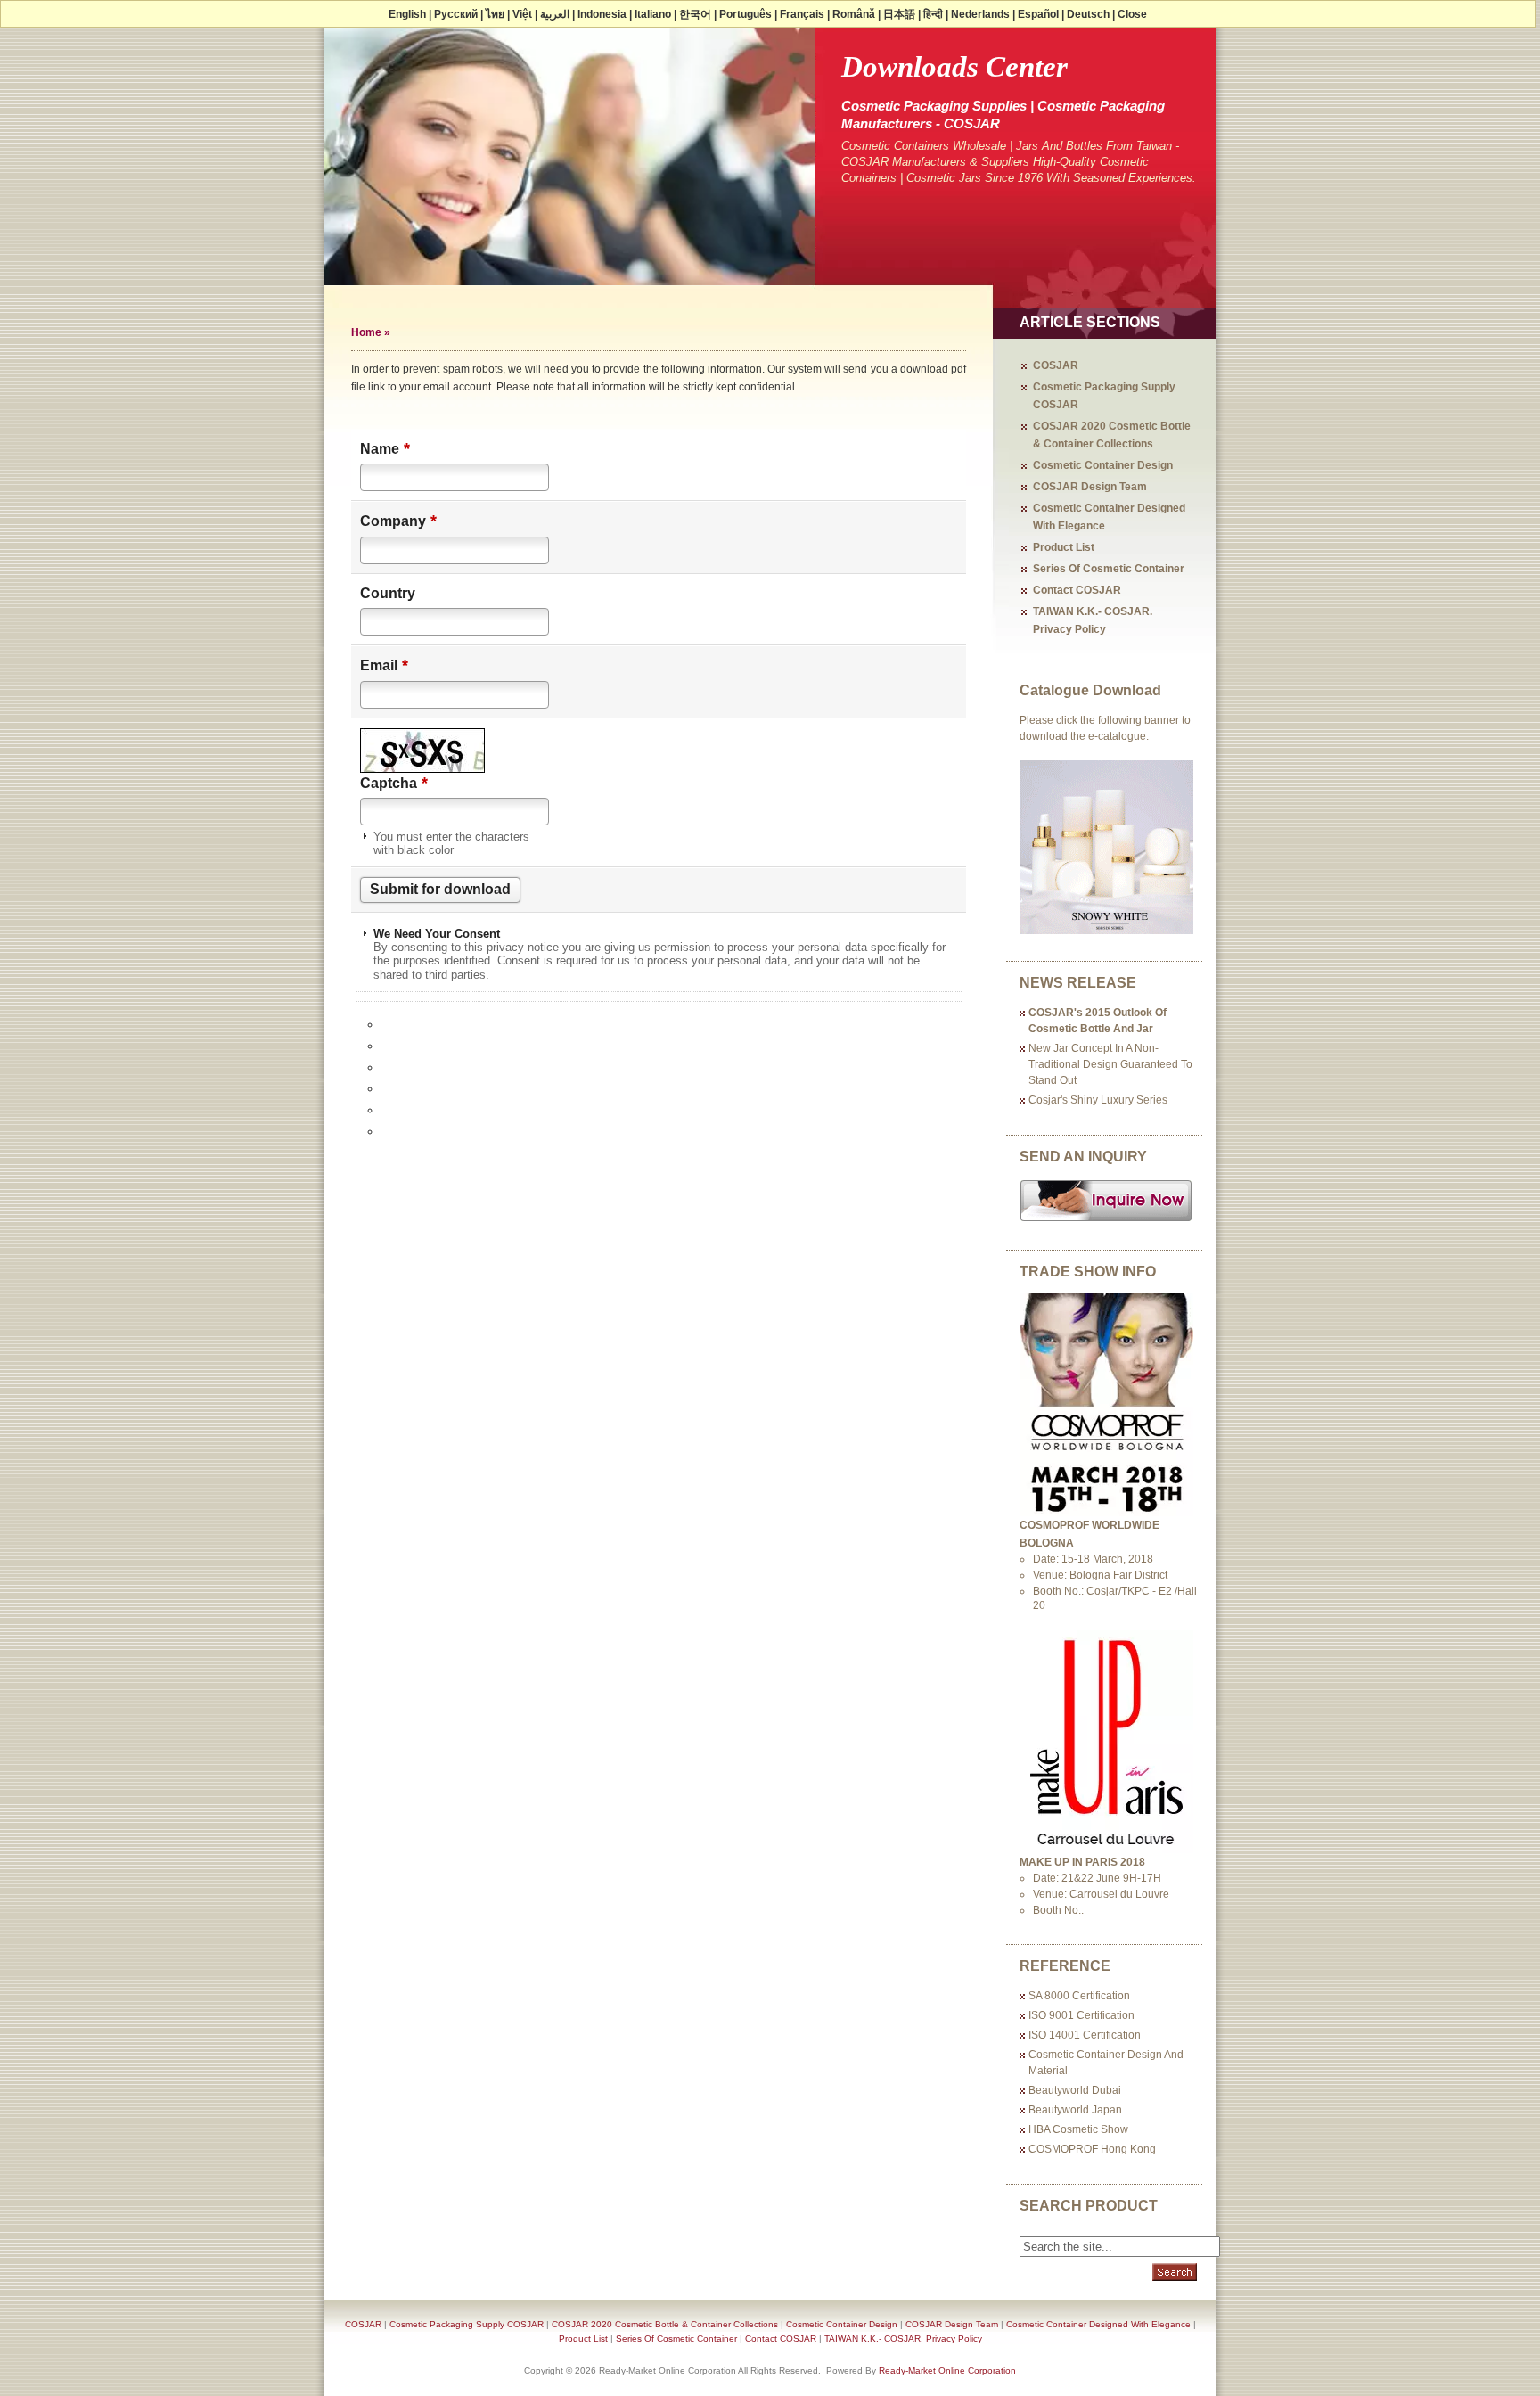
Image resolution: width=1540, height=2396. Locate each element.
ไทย (495, 14)
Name (385, 448)
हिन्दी (933, 14)
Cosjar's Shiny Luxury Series (1098, 1100)
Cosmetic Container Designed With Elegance (1098, 2324)
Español (1038, 14)
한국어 (695, 14)
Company (398, 521)
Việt (522, 14)
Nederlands (980, 14)
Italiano (653, 14)
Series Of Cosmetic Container (1109, 569)
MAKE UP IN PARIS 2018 (1082, 1862)
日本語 (899, 14)
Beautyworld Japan (1075, 2110)
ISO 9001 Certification (1081, 2015)
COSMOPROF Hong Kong (1092, 2149)
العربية (555, 14)
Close (1132, 14)
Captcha (394, 783)
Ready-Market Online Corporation (947, 2371)
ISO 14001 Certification (1085, 2035)
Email (384, 665)
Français (802, 14)
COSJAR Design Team (1090, 487)
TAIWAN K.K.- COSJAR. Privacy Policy (903, 2339)
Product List (1064, 547)
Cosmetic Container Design (1103, 465)
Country (388, 593)
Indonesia (602, 14)
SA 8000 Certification (1079, 1996)
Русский (456, 14)
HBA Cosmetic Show (1078, 2129)
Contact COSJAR (1077, 590)
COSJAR (1056, 365)
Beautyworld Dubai (1075, 2090)
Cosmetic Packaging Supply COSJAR (467, 2324)
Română (854, 14)
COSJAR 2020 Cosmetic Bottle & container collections (665, 2324)
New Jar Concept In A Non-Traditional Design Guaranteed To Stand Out (1110, 1064)
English (407, 14)
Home (366, 332)
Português (745, 14)
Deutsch (1088, 14)
